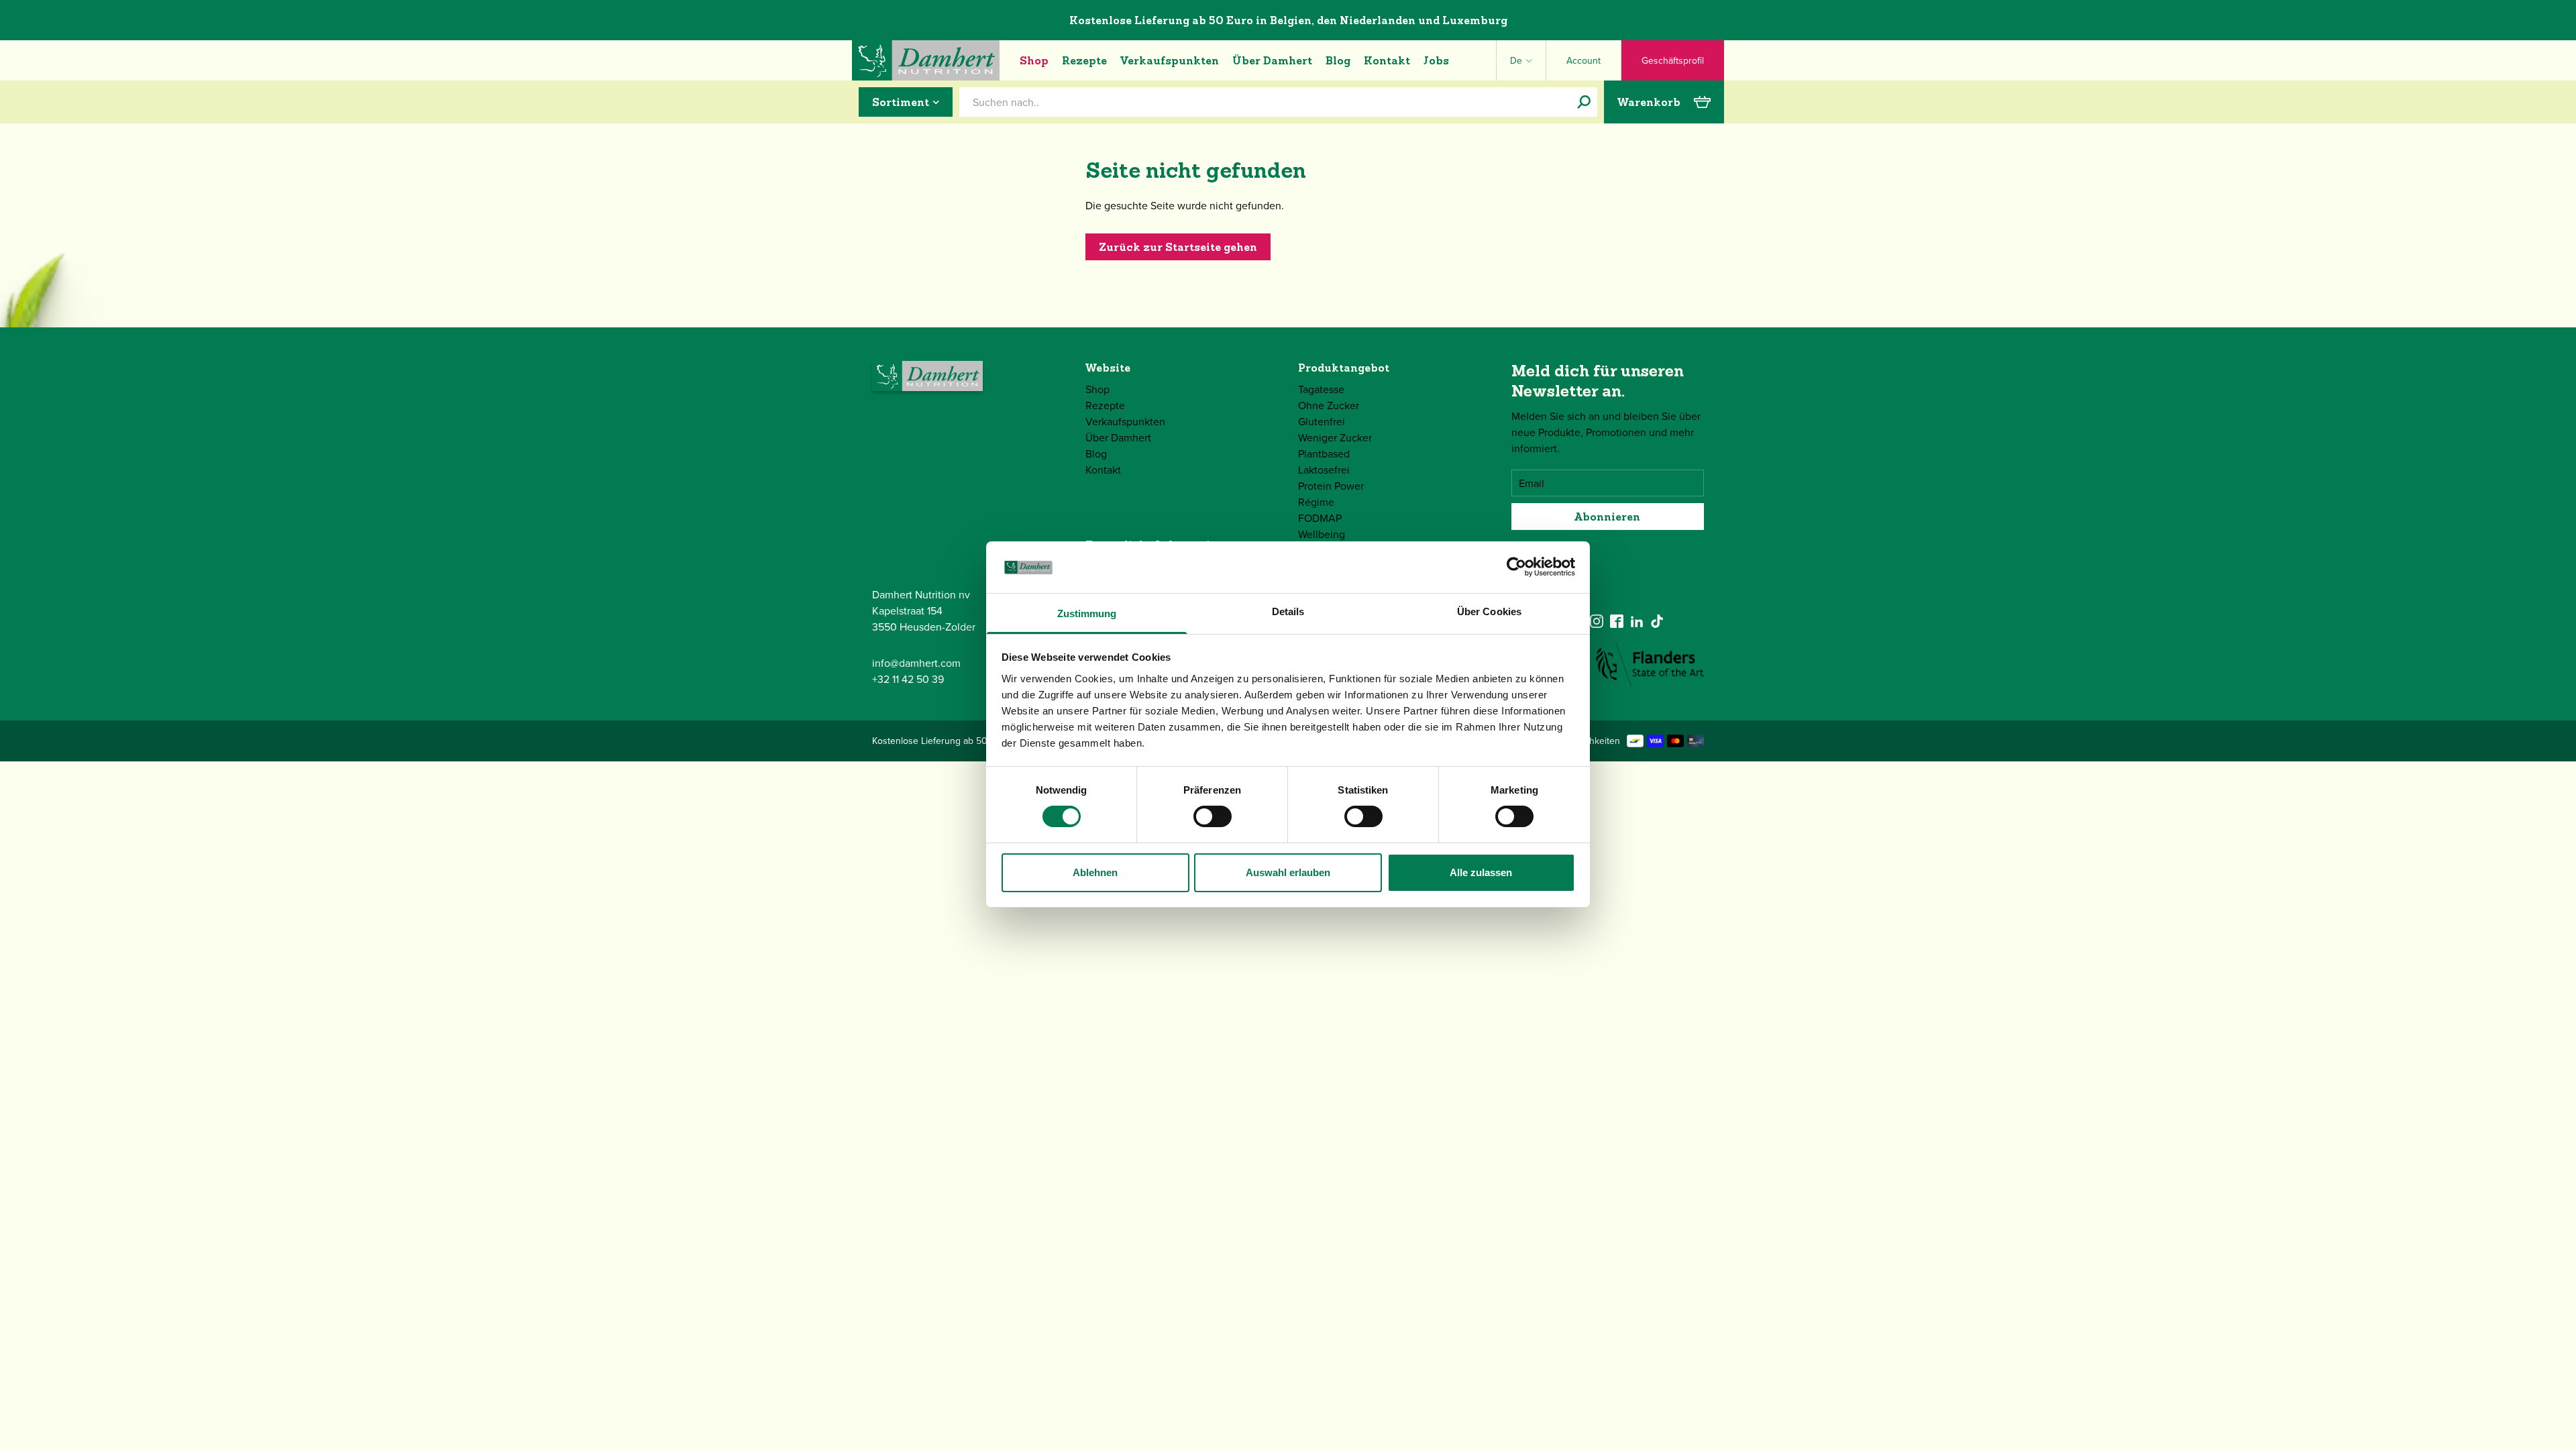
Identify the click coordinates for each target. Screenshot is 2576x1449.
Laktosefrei (1324, 470)
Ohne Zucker (1329, 405)
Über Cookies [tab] (1489, 611)
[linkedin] (1637, 621)
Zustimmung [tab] (1087, 613)
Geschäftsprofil (1673, 60)
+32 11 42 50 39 (908, 679)
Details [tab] (1288, 611)
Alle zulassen (1481, 872)
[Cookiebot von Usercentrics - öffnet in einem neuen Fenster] (1516, 567)
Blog (1338, 60)
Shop (1034, 60)
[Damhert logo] (926, 60)
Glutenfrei (1322, 421)
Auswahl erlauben (1288, 872)
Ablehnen (1095, 872)
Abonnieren (1607, 517)
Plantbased (1324, 453)
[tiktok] (1657, 621)
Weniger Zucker (1335, 437)
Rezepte (1084, 60)
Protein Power (1331, 486)
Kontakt (1387, 60)
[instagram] (1597, 621)
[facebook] (1617, 621)
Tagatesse (1321, 389)
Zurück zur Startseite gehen (1178, 247)
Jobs (1436, 60)
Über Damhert (1272, 60)
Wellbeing (1322, 534)
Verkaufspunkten (1170, 60)
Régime (1316, 502)
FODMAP (1320, 518)
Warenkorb (1649, 102)
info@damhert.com (916, 663)
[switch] (1213, 816)
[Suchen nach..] (1584, 102)
